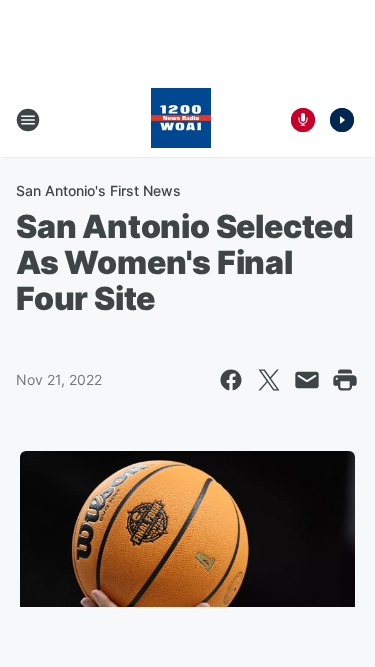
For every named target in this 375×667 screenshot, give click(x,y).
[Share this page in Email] (307, 380)
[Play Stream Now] (342, 120)
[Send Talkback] (303, 120)
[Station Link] (181, 120)
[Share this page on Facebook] (231, 380)
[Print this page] (345, 380)
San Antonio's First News (98, 190)
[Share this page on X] (269, 380)
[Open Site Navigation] (28, 120)
